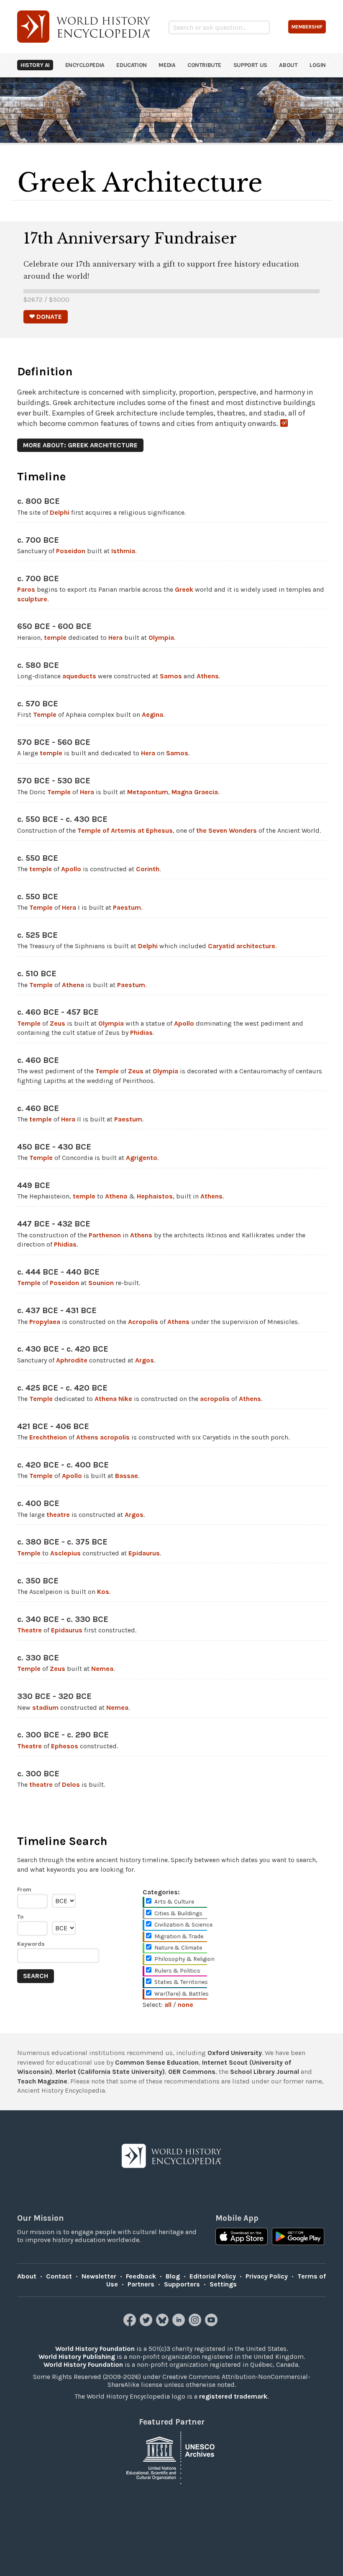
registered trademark (233, 2396)
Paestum (127, 907)
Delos (71, 1784)
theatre (58, 1515)
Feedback (141, 2276)
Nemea (102, 1669)
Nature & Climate (178, 1948)
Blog (173, 2276)
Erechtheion (48, 1437)
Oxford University (235, 2053)
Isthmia (123, 551)
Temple (45, 715)
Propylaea (45, 1322)
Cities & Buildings (178, 1913)
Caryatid (221, 946)
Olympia (161, 638)
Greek (184, 589)
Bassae (127, 1476)
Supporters (182, 2284)
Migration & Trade (179, 1936)
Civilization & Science (183, 1925)
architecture (256, 946)
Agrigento (142, 1158)
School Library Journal (265, 2072)
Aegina (152, 715)
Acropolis (143, 1322)
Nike (125, 1399)
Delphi (60, 512)
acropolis (215, 1399)
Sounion (101, 1283)
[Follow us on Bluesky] (163, 2324)
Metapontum (148, 792)
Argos (145, 1360)
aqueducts (79, 676)
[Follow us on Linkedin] (180, 2324)
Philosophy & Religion (184, 1959)
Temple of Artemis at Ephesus (125, 830)
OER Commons (192, 2072)
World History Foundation (95, 2349)
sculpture (32, 599)
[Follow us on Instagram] (196, 2324)
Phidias (141, 1033)
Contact (59, 2276)
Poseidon (71, 551)
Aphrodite (72, 1360)
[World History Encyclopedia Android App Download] (298, 2237)
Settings (223, 2284)
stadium (45, 1707)
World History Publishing (77, 2357)
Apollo (71, 869)
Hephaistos (155, 1196)
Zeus (58, 1023)
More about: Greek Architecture (80, 445)
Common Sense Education (157, 2062)
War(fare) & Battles (182, 1994)
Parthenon (105, 1235)
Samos (171, 676)
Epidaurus (144, 1553)
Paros (26, 589)
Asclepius (65, 1553)
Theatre (29, 1630)
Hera (115, 638)
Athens (208, 676)
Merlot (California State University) (110, 2072)
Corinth (148, 869)
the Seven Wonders (227, 830)
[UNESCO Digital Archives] (171, 2457)
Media (167, 65)
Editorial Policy (213, 2276)
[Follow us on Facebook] (131, 2324)
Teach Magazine (42, 2081)
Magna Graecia (195, 792)
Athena (73, 985)
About (288, 65)
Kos (103, 1592)
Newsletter (99, 2276)
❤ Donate (46, 317)
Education (131, 65)
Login (318, 65)
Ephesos (65, 1746)
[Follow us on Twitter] (147, 2324)
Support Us (250, 65)
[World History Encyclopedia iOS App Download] (242, 2237)
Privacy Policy (267, 2276)
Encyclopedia (85, 65)
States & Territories (181, 1982)
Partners (141, 2284)
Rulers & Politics (177, 1971)
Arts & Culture (174, 1902)
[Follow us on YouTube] (212, 2324)
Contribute (204, 65)
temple (55, 638)
